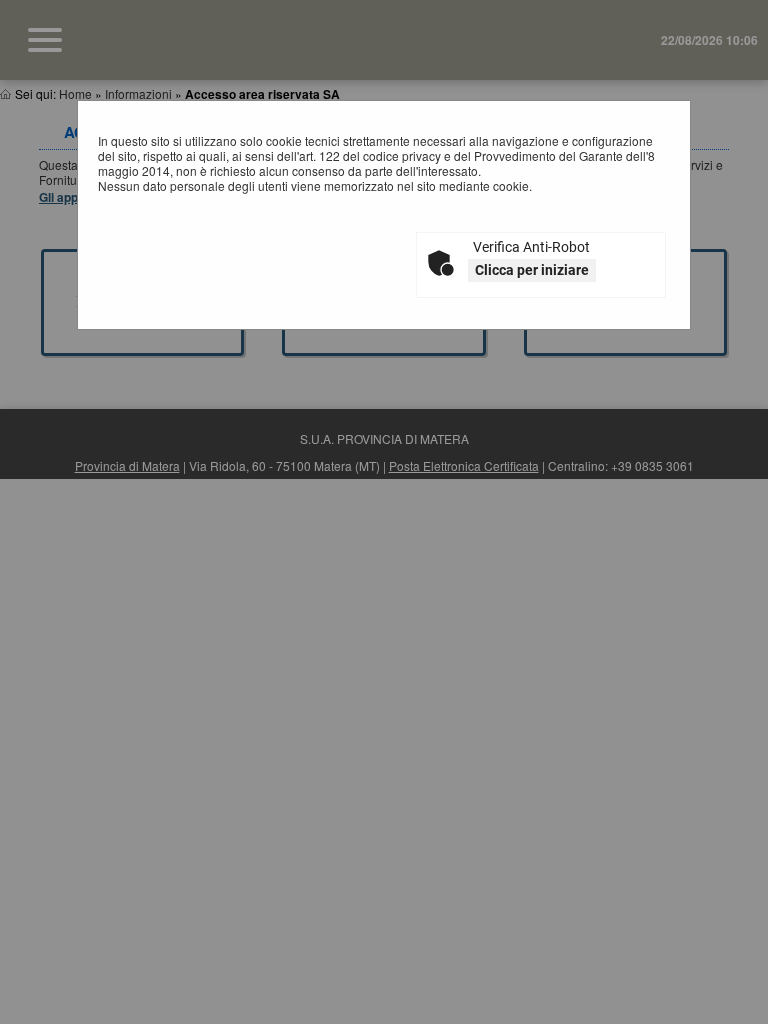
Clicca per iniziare (532, 270)
